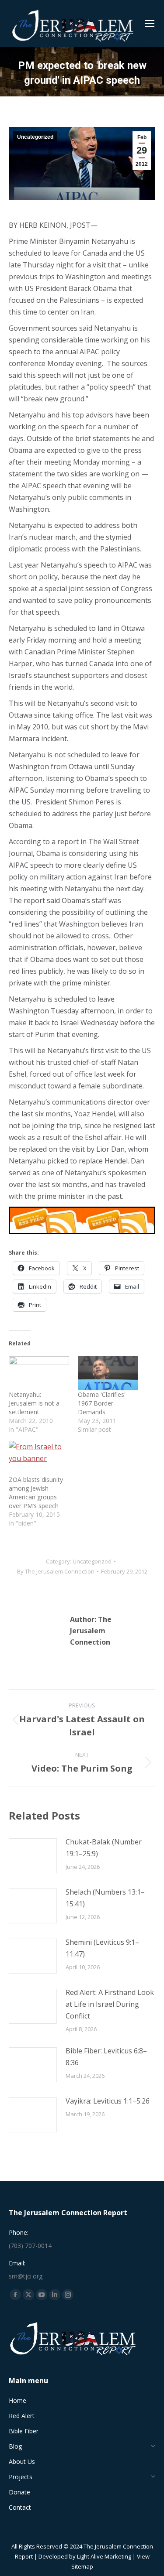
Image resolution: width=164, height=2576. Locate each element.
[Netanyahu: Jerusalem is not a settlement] (39, 1374)
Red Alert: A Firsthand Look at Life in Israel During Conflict (110, 2004)
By (56, 1571)
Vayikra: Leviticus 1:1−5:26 (108, 2101)
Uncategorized (35, 137)
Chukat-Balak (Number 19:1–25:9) (104, 1848)
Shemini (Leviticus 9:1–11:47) (102, 1948)
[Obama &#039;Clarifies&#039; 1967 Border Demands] (108, 1374)
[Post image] (33, 1856)
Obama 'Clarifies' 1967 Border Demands (102, 1403)
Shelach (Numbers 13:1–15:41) (105, 1898)
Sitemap (82, 2566)
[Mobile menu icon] (150, 24)
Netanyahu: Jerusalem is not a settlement (34, 1403)
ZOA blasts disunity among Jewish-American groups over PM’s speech (36, 1493)
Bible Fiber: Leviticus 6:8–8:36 (106, 2057)
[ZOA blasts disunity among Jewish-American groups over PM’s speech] (39, 1458)
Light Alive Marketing (104, 2556)
